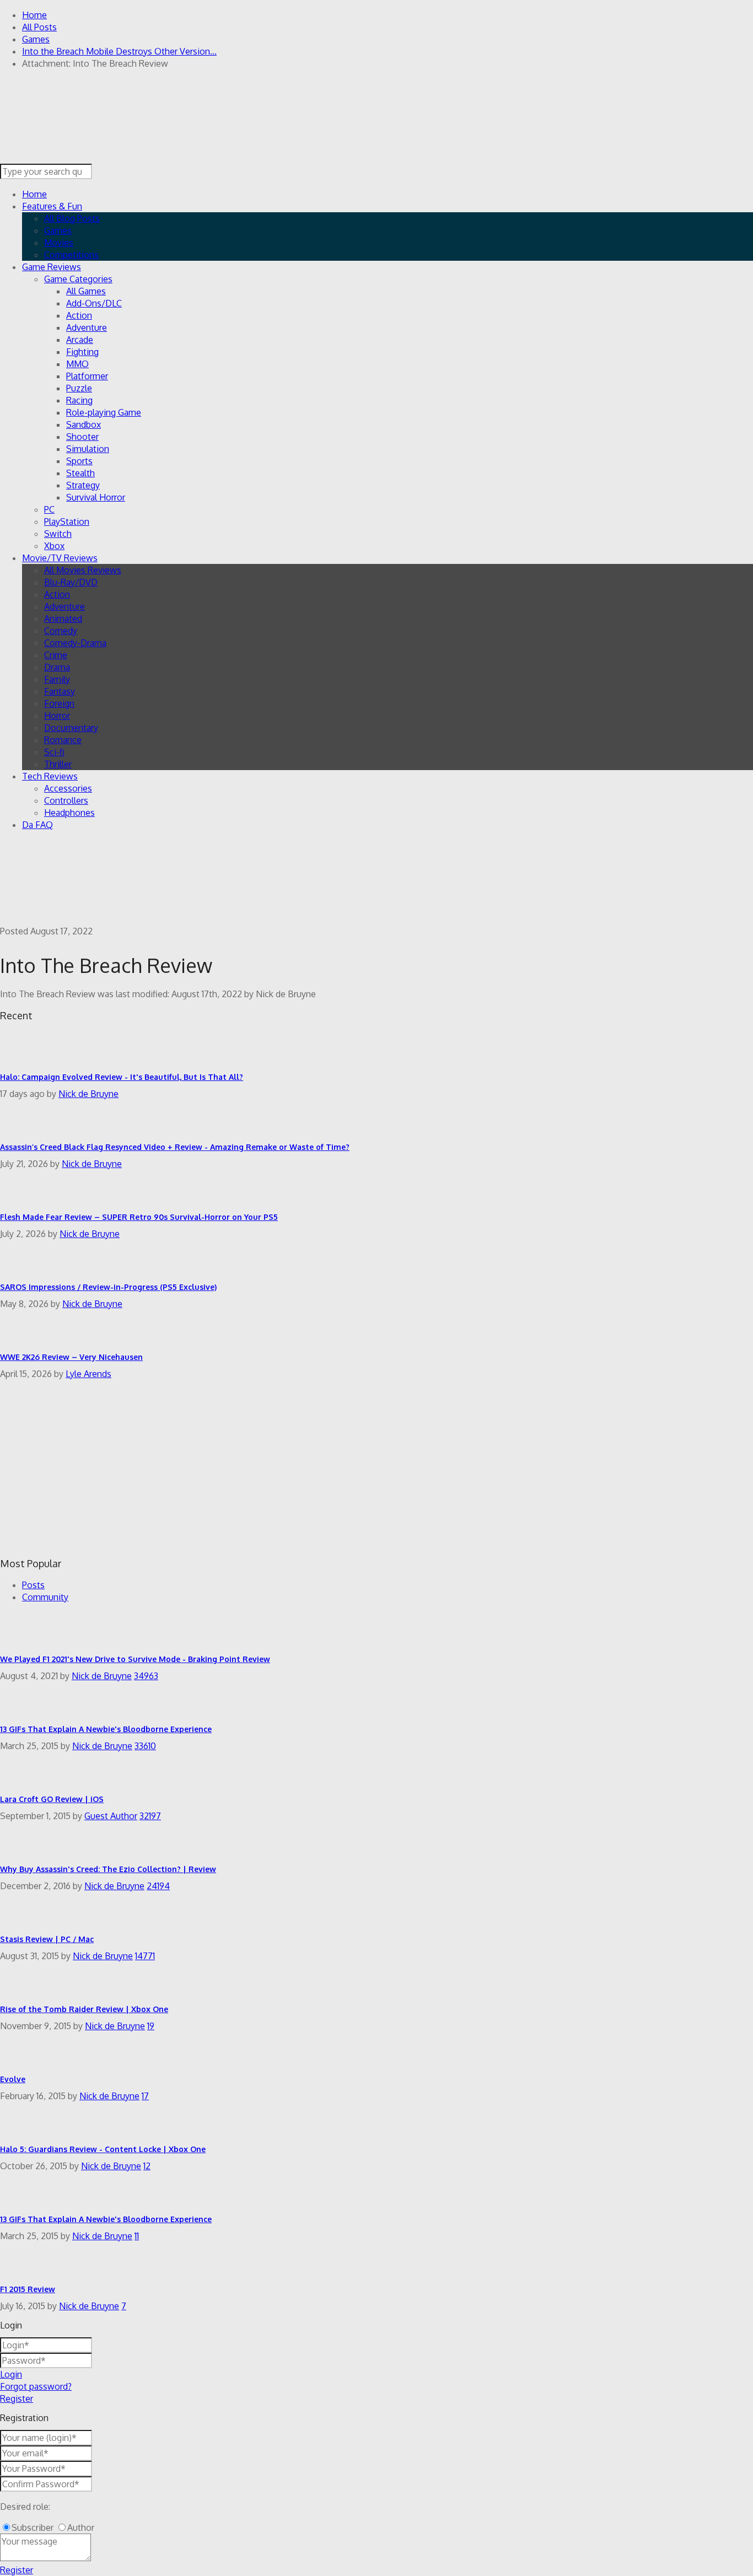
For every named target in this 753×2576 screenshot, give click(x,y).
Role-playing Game (104, 412)
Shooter (82, 437)
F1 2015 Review (28, 2289)
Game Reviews (52, 267)
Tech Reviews (50, 776)
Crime (56, 655)
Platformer (87, 376)
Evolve (13, 2079)
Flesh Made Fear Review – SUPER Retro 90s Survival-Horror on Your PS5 (139, 1217)
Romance (63, 740)
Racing (79, 400)
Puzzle (79, 388)
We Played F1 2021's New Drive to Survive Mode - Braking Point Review (135, 1659)
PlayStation (67, 521)
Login (11, 2374)
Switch (58, 534)
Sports (79, 461)
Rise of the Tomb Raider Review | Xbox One (84, 2009)
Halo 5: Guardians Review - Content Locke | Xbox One (103, 2149)
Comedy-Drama (75, 643)
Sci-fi (54, 752)
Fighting (82, 352)
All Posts (39, 27)
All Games (86, 291)
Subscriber (33, 2527)
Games (36, 39)
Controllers (66, 800)
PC (49, 509)
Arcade (80, 340)
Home (34, 15)
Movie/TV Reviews (60, 558)
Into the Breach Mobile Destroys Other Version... (119, 51)
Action (79, 315)
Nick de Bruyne (88, 1094)
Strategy (83, 485)
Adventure (87, 327)
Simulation (88, 449)
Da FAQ (37, 825)
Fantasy (60, 691)
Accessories (68, 788)
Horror (57, 716)
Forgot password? (36, 2386)
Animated (63, 619)
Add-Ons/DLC (94, 303)
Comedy (61, 631)
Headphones (69, 813)
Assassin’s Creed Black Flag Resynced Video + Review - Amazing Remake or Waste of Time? (175, 1147)
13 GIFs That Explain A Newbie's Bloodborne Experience (106, 1729)
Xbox (54, 546)
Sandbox (84, 424)
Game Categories (78, 279)
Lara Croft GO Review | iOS (52, 1799)
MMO (77, 364)
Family (57, 679)
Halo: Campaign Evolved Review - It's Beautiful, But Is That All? (122, 1077)
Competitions (71, 255)
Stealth (80, 473)
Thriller (58, 764)
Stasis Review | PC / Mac (47, 1939)
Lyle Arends (88, 1374)
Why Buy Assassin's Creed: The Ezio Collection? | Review (108, 1869)
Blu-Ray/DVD (71, 582)
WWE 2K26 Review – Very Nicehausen (71, 1357)
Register (17, 2398)
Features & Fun (52, 206)
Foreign (59, 703)
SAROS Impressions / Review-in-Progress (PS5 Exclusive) (108, 1287)
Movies (59, 243)
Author (81, 2527)
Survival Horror (96, 497)
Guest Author (111, 1816)
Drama (57, 667)
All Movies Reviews (83, 570)
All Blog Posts (72, 218)
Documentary (71, 728)
